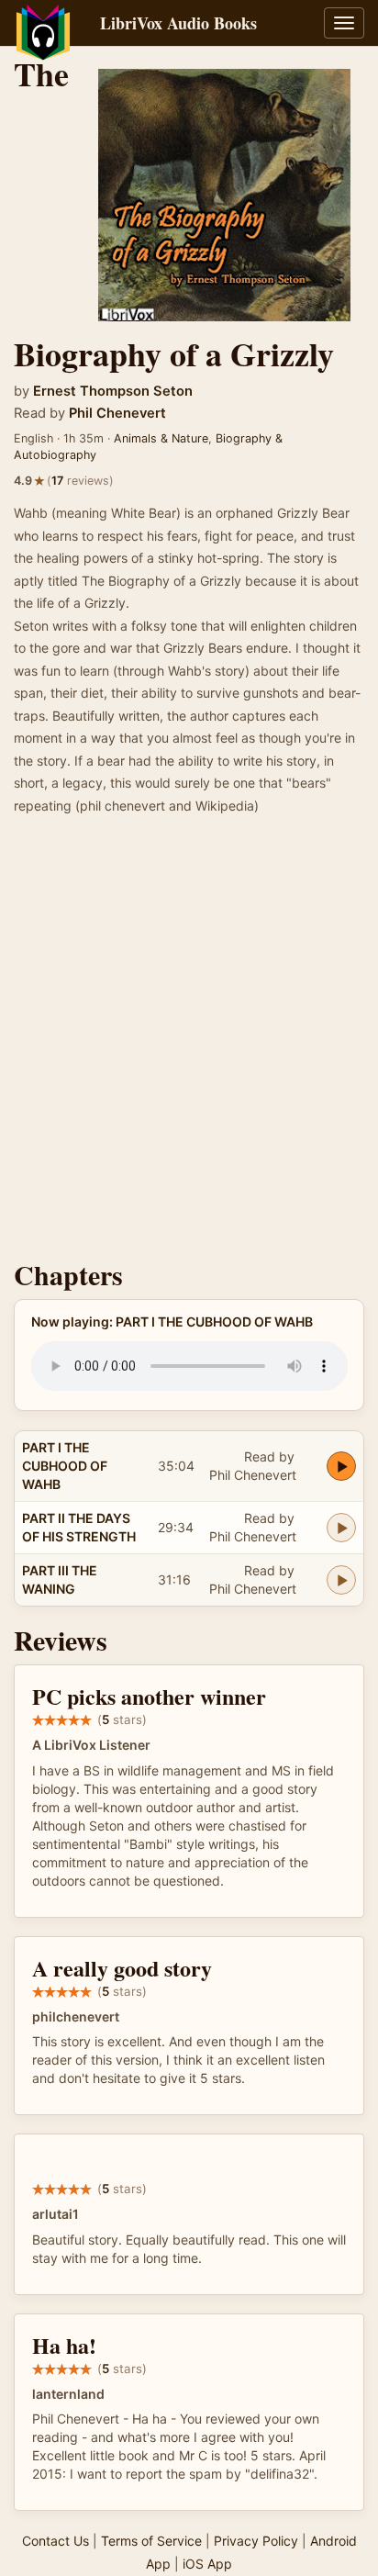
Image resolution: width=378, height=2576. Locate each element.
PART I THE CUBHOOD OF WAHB (65, 1466)
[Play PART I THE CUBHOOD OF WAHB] (341, 1466)
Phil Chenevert (117, 413)
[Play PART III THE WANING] (341, 1580)
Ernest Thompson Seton (113, 391)
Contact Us (56, 2541)
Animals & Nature (161, 438)
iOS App (207, 2564)
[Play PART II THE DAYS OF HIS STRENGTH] (341, 1528)
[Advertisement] (189, 1043)
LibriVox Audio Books (178, 23)
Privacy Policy (256, 2541)
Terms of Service (151, 2541)
